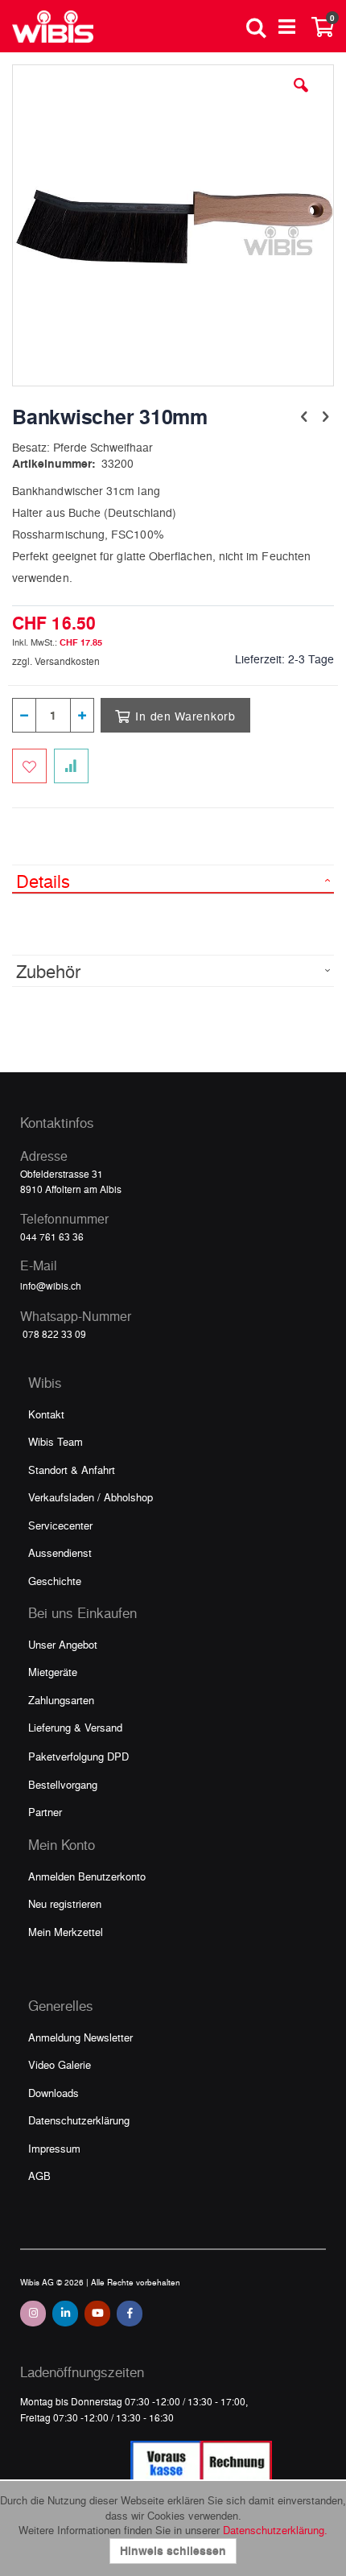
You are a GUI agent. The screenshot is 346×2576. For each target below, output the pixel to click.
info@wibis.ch (51, 1286)
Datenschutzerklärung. (275, 2530)
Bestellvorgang (63, 1784)
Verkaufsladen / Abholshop (91, 1497)
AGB (39, 2176)
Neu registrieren (65, 1903)
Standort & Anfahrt (72, 1470)
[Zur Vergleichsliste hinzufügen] (71, 766)
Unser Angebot (63, 1644)
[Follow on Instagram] (33, 2314)
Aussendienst (60, 1552)
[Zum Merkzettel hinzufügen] (29, 766)
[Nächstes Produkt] (325, 415)
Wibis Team (56, 1441)
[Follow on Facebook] (130, 2314)
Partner (45, 1812)
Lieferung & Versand (75, 1727)
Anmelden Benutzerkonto (87, 1876)
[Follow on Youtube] (97, 2314)
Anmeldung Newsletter (80, 2037)
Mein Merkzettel (66, 1932)
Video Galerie (60, 2064)
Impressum (54, 2148)
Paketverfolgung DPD (78, 1756)
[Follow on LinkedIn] (65, 2314)
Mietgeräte (53, 1672)
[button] (301, 97)
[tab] (173, 879)
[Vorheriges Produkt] (304, 415)
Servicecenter (60, 1525)
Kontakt (46, 1414)
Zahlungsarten (61, 1700)
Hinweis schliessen (173, 2551)
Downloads (54, 2093)
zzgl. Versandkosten (56, 661)
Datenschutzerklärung (79, 2120)
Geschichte (55, 1581)
